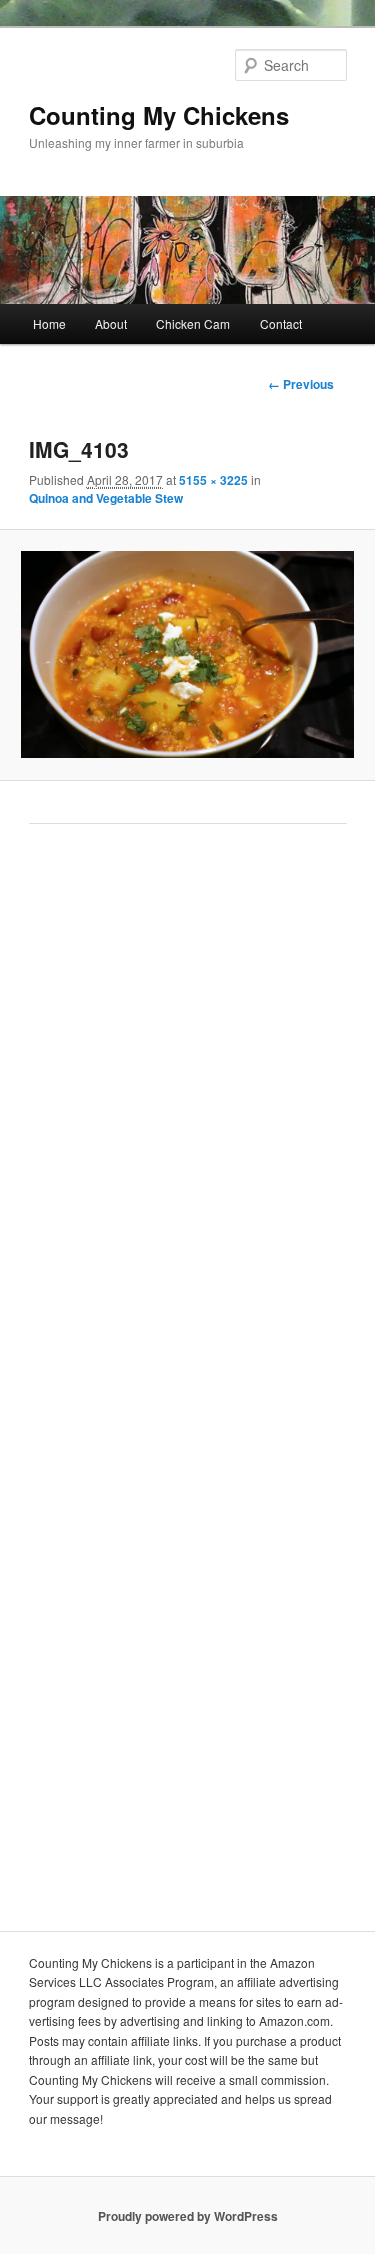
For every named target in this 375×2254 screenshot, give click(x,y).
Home (49, 323)
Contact (281, 323)
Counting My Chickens (159, 115)
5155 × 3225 (213, 480)
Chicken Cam (193, 323)
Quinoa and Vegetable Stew (106, 498)
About (111, 323)
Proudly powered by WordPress (188, 2216)
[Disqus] (188, 1116)
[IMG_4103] (187, 655)
